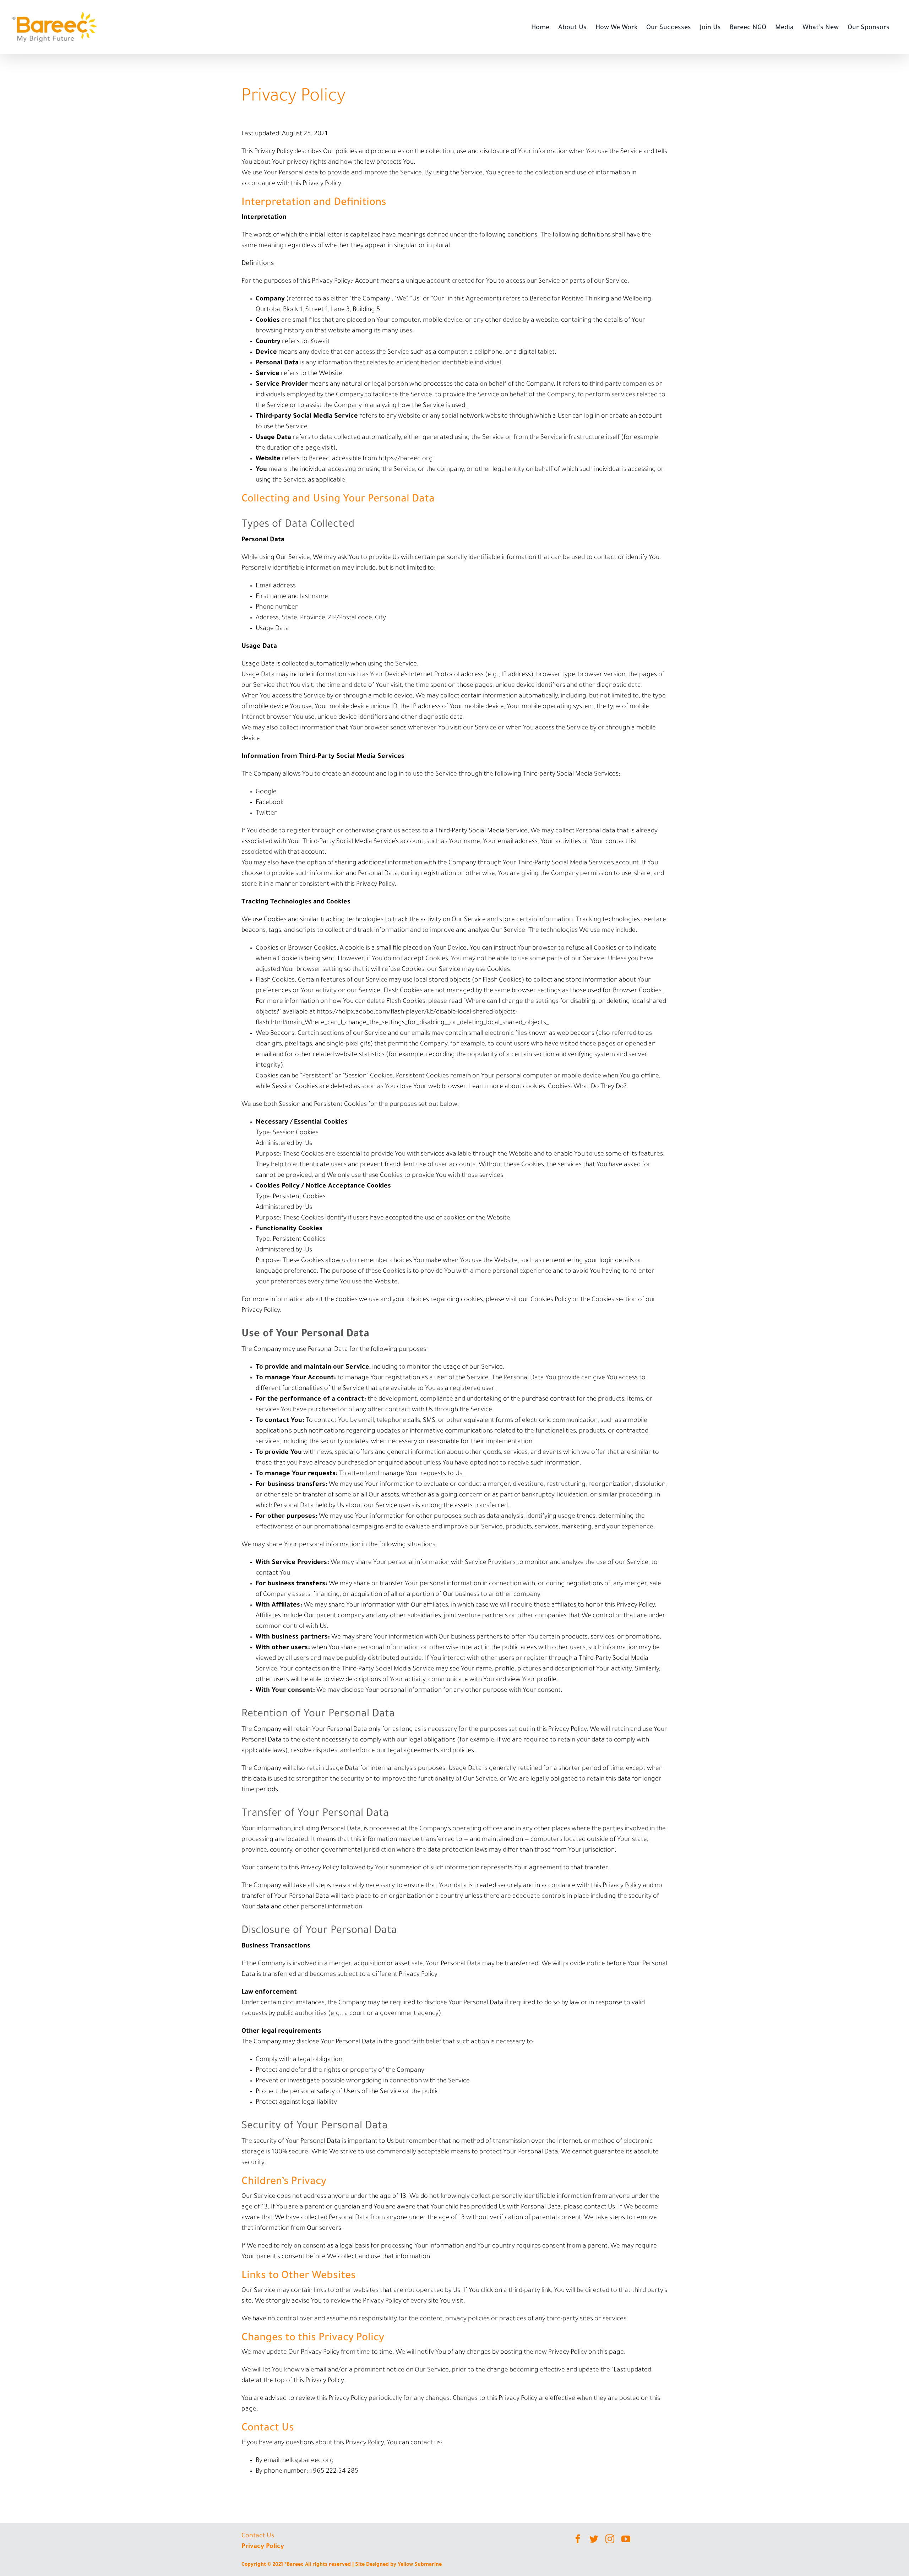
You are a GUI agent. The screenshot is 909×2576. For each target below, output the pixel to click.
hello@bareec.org (308, 2461)
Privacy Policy (263, 2547)
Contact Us (258, 2536)
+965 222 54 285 (334, 2472)
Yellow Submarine (420, 2565)
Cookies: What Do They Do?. (588, 1087)
